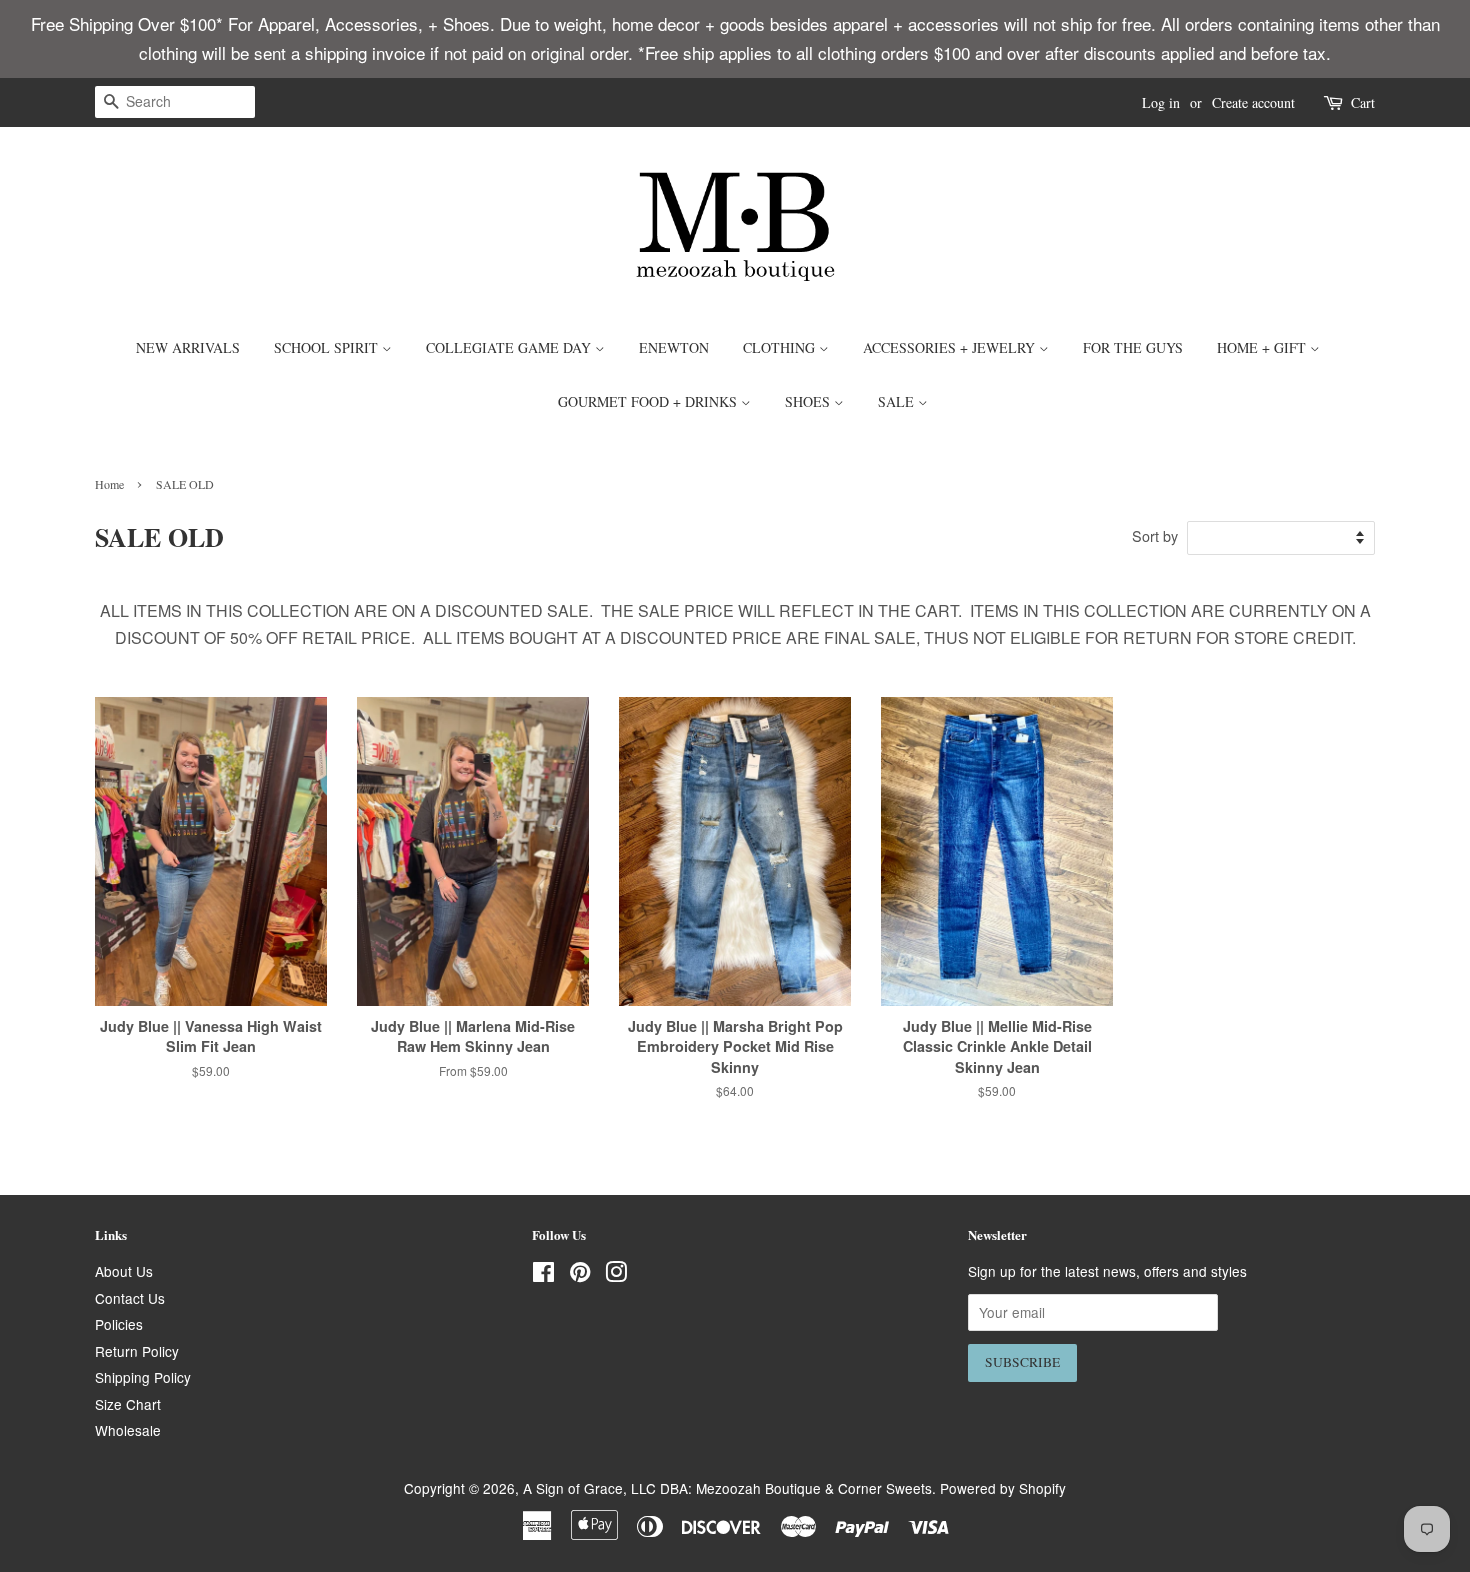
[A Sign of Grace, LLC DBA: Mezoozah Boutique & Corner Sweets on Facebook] (543, 1275)
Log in (1161, 102)
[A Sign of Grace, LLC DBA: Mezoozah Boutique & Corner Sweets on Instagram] (616, 1275)
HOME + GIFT (1263, 347)
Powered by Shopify (1003, 1488)
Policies (119, 1324)
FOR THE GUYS (1133, 347)
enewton (674, 347)
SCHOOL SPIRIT (328, 347)
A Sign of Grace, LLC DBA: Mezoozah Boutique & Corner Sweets (727, 1488)
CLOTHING (781, 347)
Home (109, 484)
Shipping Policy (143, 1377)
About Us (124, 1271)
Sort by (1155, 535)
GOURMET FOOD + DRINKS (649, 401)
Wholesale (128, 1430)
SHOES (809, 401)
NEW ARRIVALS (188, 347)
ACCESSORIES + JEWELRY (951, 347)
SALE (898, 401)
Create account (1253, 102)
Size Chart (128, 1404)
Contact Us (130, 1298)
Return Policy (137, 1351)
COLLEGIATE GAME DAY (510, 347)
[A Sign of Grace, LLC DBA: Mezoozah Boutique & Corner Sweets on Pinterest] (580, 1275)
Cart (1363, 102)
